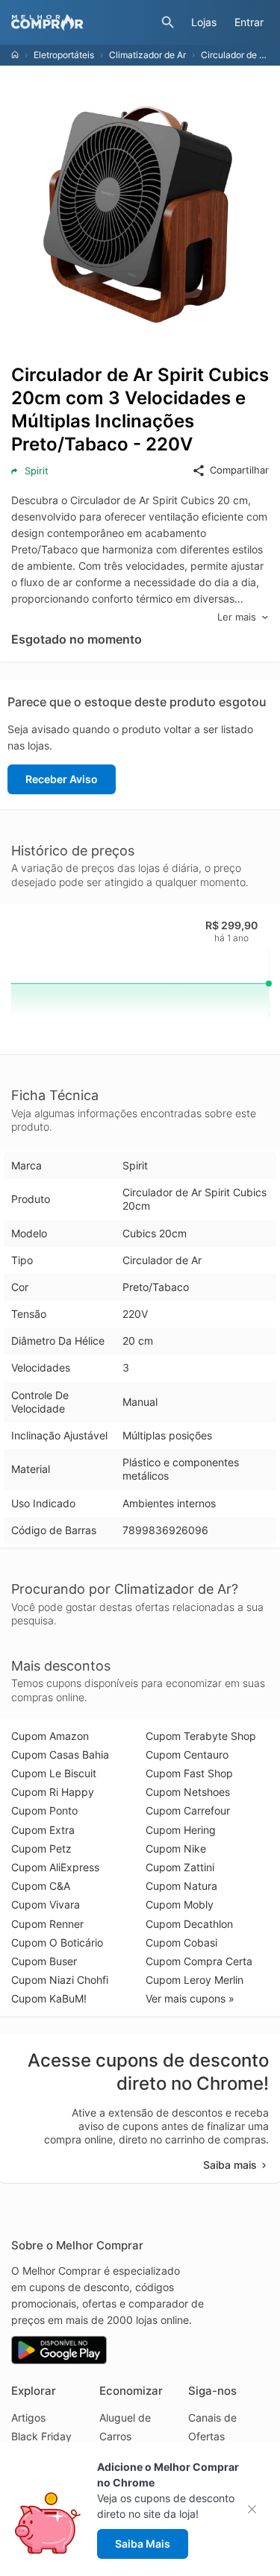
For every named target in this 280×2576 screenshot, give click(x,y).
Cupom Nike (176, 1848)
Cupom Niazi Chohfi (60, 1980)
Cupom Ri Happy (53, 1792)
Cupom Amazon (50, 1736)
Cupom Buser (44, 1961)
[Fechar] (256, 2509)
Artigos (28, 2418)
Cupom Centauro (187, 1754)
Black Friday (41, 2436)
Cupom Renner (47, 1924)
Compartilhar (239, 470)
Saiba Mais (143, 2544)
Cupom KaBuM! (49, 1998)
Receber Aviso (62, 779)
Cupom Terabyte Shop (201, 1736)
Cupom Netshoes (188, 1792)
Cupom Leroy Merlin (195, 1980)
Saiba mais (230, 2165)
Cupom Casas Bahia (60, 1754)
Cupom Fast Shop (189, 1773)
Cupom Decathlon (189, 1924)
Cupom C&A (41, 1886)
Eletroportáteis (64, 55)
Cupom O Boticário (57, 1942)
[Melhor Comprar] (83, 22)
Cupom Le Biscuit (54, 1773)
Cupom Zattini (180, 1867)
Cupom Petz (41, 1848)
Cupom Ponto (44, 1810)
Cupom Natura (181, 1886)
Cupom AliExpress (55, 1867)
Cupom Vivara (46, 1904)
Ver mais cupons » (190, 1998)
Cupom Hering (181, 1830)
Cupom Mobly (180, 1904)
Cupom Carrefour (188, 1810)
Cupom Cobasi (181, 1942)
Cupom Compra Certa (199, 1961)
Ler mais (237, 617)
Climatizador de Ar (147, 55)
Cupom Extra (43, 1830)
